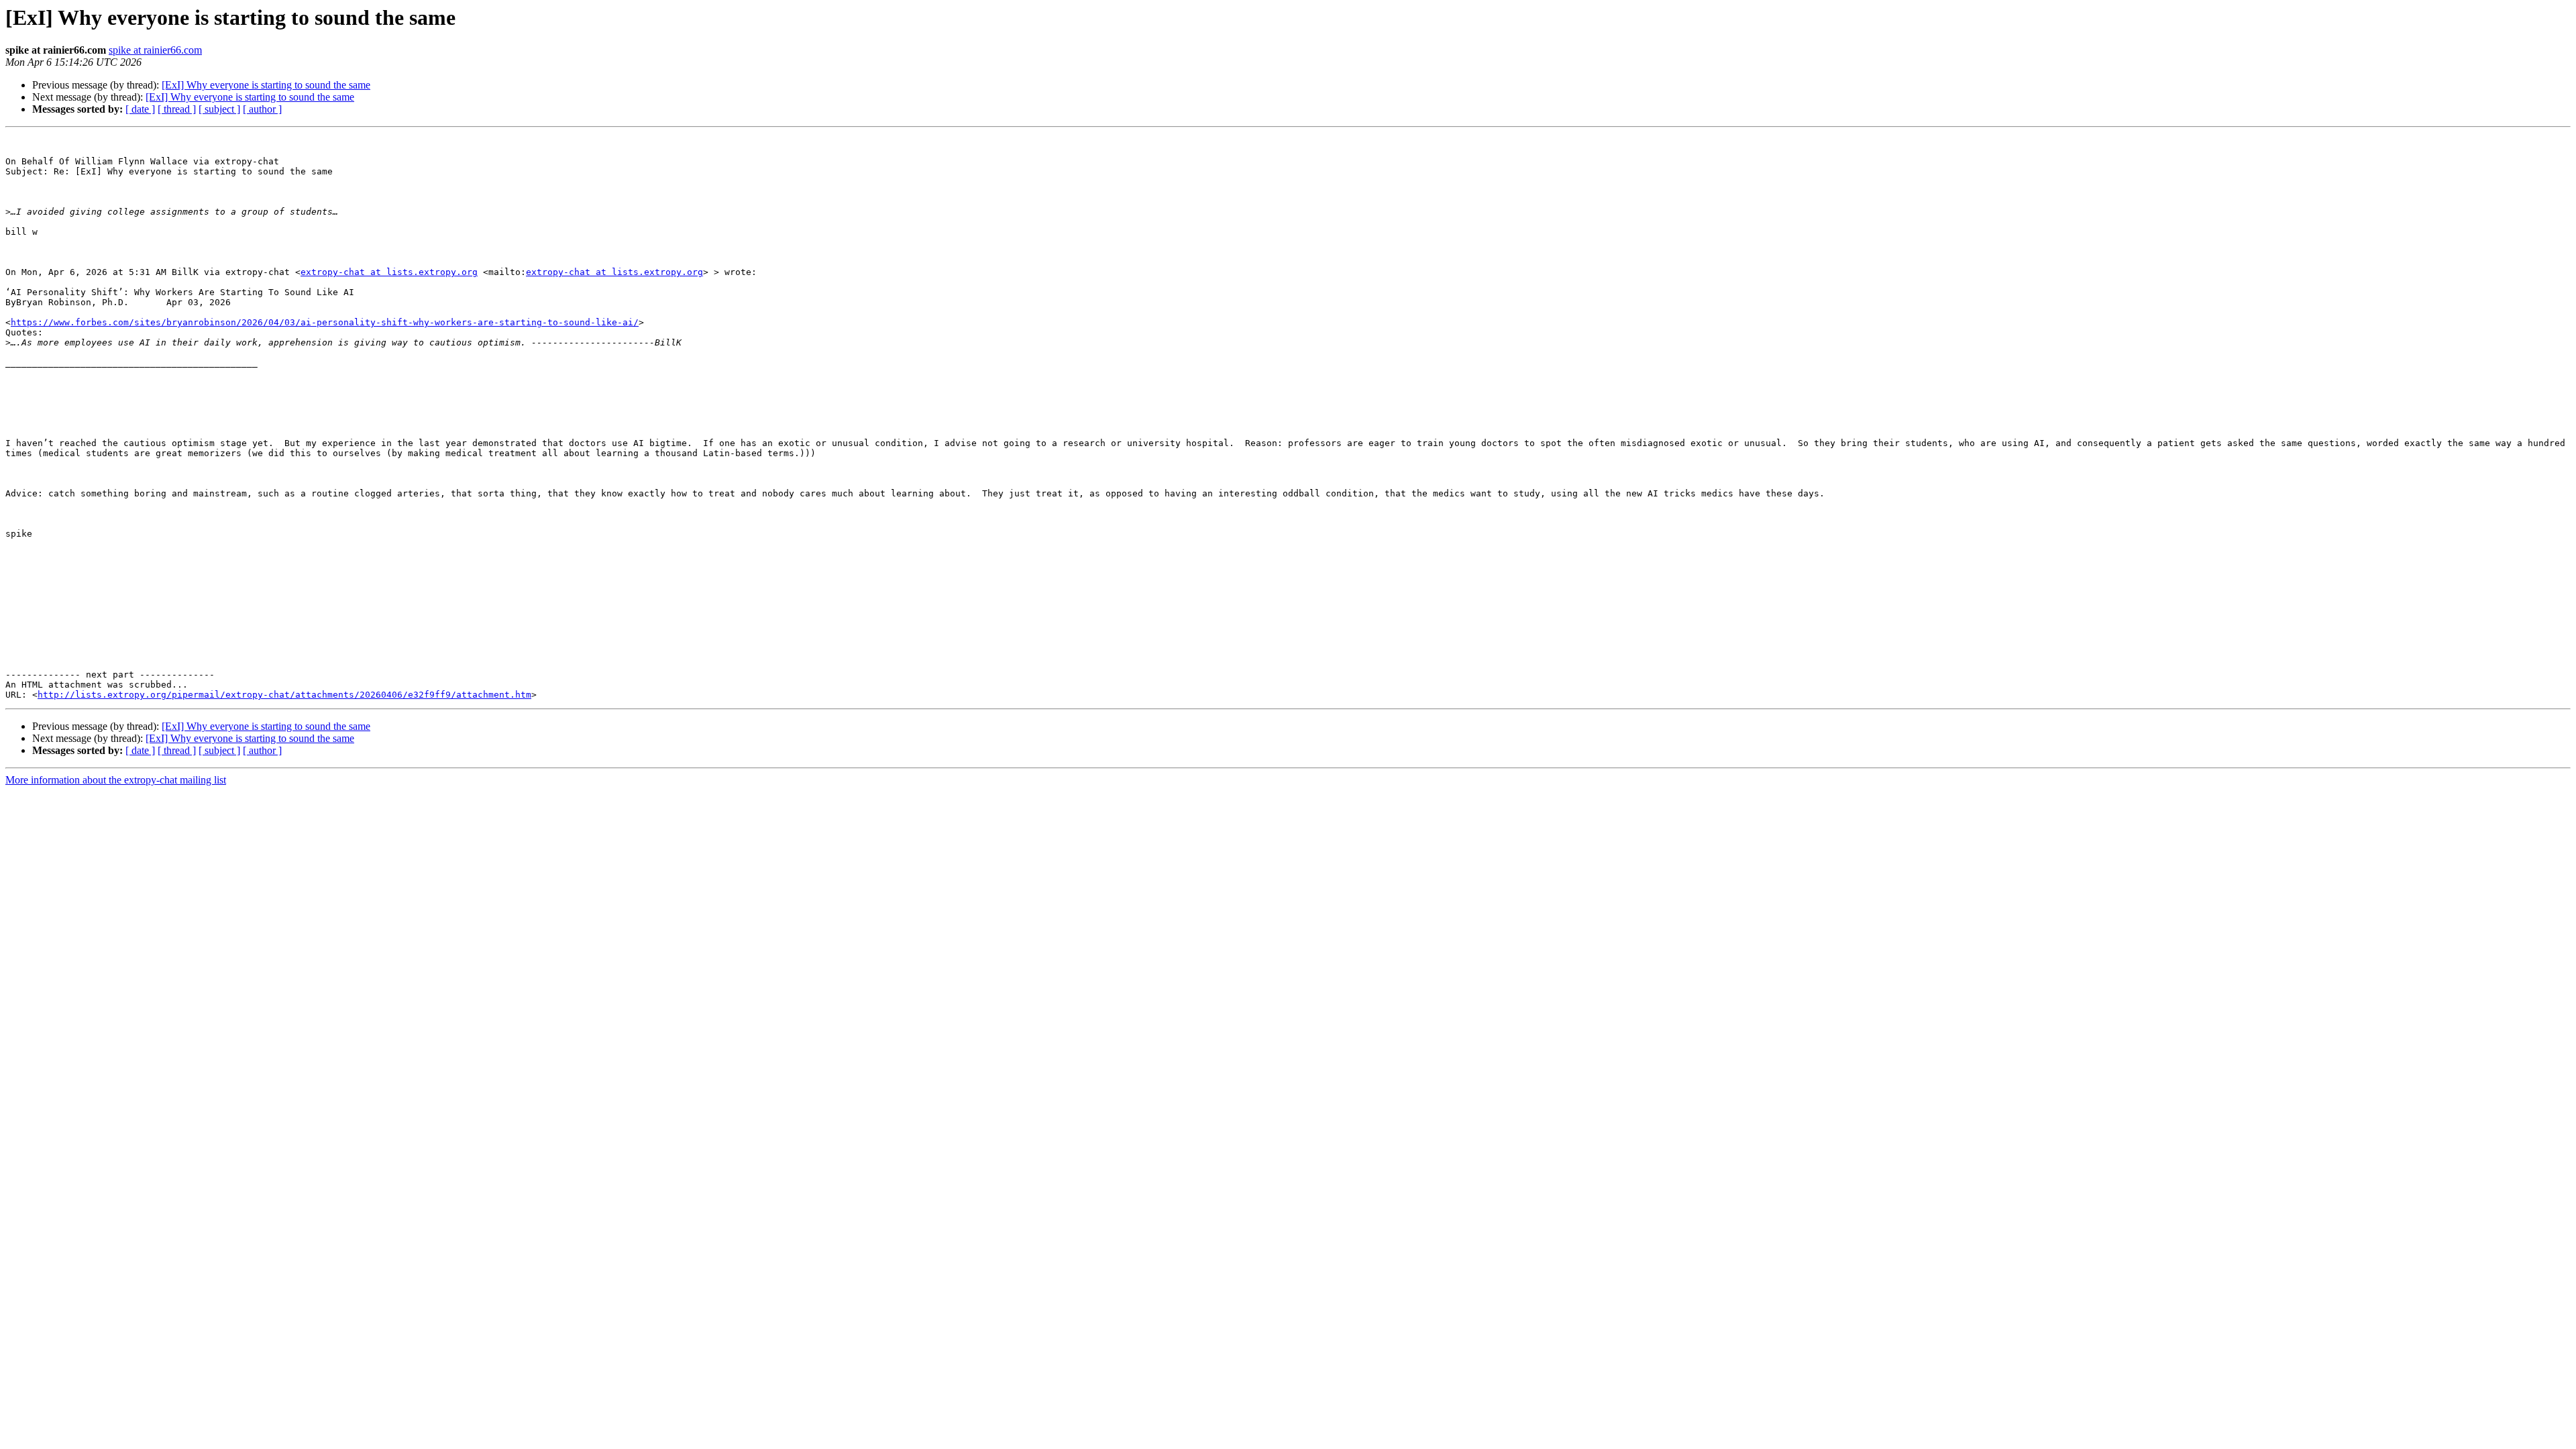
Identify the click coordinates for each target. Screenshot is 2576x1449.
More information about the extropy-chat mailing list (116, 780)
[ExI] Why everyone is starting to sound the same (266, 85)
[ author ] (262, 109)
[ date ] (140, 109)
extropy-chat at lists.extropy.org (389, 272)
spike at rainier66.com (155, 50)
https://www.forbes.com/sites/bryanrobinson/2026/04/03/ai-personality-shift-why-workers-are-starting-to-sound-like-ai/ (325, 322)
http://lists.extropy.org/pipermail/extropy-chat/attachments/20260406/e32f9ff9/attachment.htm (284, 695)
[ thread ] (177, 109)
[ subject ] (219, 109)
